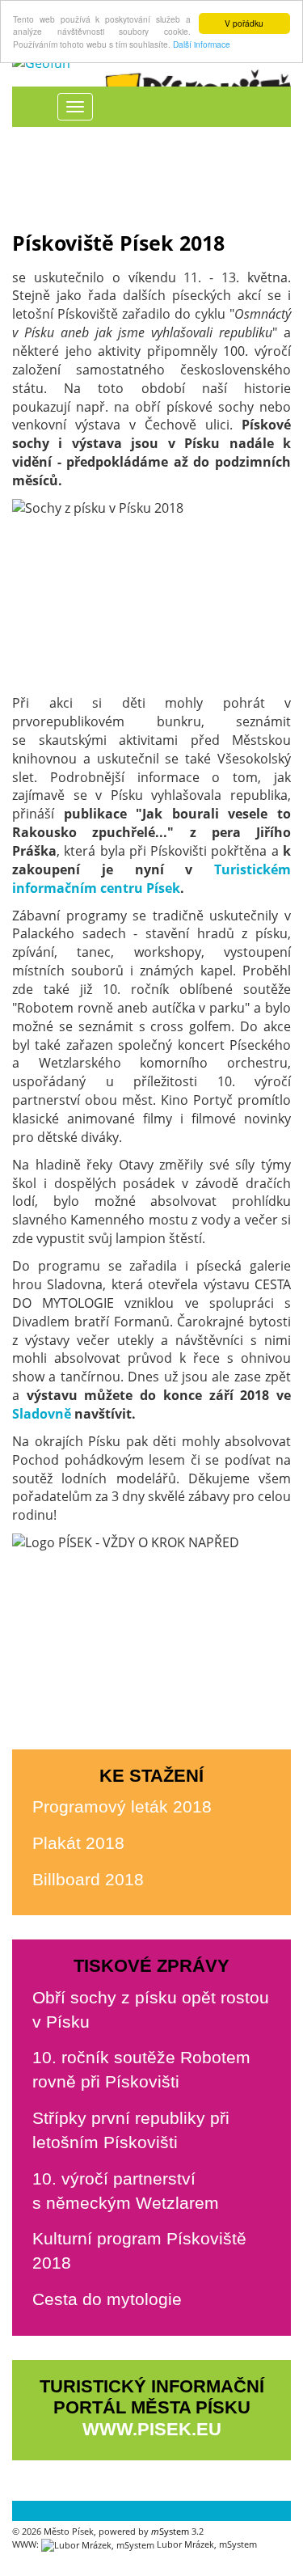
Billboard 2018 (88, 1879)
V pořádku (244, 23)
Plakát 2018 (78, 1843)
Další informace (202, 44)
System (170, 2531)
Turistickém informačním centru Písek (151, 879)
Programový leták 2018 (122, 1806)
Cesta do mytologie (107, 2299)
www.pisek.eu (152, 2429)
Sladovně (42, 1414)
